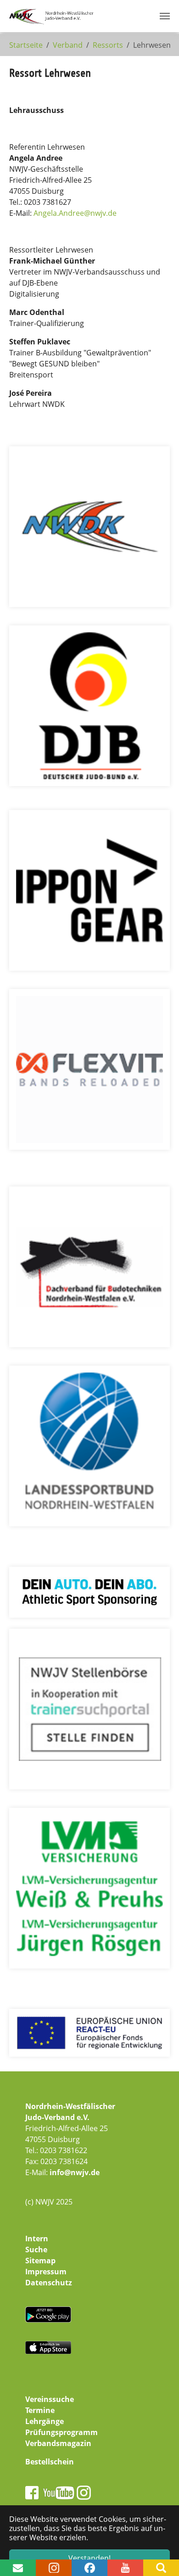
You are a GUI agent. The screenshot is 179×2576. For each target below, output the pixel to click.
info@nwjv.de (75, 2172)
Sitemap (40, 2261)
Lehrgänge (45, 2421)
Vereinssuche (50, 2399)
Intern (37, 2239)
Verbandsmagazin (58, 2443)
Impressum (46, 2272)
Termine (40, 2410)
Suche (36, 2250)
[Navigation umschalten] (165, 16)
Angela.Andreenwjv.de (75, 213)
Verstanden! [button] (89, 2558)
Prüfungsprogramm (62, 2432)
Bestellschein (50, 2462)
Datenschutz (49, 2283)
